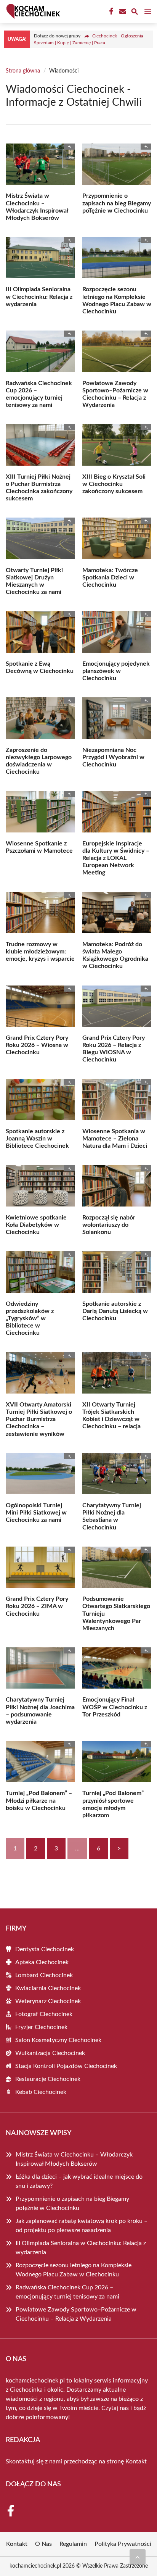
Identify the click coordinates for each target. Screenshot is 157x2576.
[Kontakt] (122, 11)
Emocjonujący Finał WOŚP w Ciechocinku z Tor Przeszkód (115, 1707)
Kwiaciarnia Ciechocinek (48, 1988)
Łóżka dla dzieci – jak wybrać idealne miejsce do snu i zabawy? (79, 2181)
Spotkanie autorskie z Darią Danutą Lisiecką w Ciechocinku (115, 1311)
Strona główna (23, 71)
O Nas (43, 2544)
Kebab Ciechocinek (41, 2092)
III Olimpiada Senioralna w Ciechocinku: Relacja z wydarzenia (39, 297)
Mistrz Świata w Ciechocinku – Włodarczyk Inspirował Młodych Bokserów (74, 2159)
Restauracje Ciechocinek (48, 2079)
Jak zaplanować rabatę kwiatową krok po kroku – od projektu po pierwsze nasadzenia (82, 2226)
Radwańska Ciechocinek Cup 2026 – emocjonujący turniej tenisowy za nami (67, 2292)
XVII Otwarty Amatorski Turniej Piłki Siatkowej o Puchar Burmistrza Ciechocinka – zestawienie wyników (39, 1419)
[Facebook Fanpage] (111, 11)
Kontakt (136, 2461)
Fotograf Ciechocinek (44, 2014)
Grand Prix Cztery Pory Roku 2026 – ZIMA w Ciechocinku (37, 1606)
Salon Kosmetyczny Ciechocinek (58, 2040)
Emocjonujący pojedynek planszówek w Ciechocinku (116, 671)
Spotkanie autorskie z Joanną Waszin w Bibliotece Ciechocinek (37, 1139)
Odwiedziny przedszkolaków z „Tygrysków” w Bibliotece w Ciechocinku (30, 1319)
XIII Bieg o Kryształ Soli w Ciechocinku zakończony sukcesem (114, 484)
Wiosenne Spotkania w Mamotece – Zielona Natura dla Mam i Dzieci (115, 1139)
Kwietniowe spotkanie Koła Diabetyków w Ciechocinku (36, 1225)
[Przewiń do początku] (138, 2557)
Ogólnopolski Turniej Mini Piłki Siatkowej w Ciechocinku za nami (36, 1513)
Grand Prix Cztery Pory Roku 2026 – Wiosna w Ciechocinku (37, 1045)
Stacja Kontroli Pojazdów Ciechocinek (66, 2066)
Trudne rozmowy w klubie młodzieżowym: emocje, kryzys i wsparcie (40, 952)
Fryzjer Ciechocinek (41, 2027)
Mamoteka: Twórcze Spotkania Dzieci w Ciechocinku (110, 577)
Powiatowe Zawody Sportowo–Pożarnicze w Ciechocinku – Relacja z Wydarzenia (76, 2314)
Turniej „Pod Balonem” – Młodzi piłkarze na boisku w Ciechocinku (39, 1800)
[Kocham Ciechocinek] (32, 11)
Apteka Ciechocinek (42, 1962)
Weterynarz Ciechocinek (48, 2001)
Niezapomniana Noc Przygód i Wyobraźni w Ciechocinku (113, 757)
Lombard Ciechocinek (44, 1975)
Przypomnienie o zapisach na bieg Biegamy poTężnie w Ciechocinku (117, 203)
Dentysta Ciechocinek (45, 1949)
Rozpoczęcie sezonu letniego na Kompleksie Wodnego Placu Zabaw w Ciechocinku (74, 2270)
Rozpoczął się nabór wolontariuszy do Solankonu (109, 1225)
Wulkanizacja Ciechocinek (50, 2053)
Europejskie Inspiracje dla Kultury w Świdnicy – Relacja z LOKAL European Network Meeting (116, 858)
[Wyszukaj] (135, 13)
